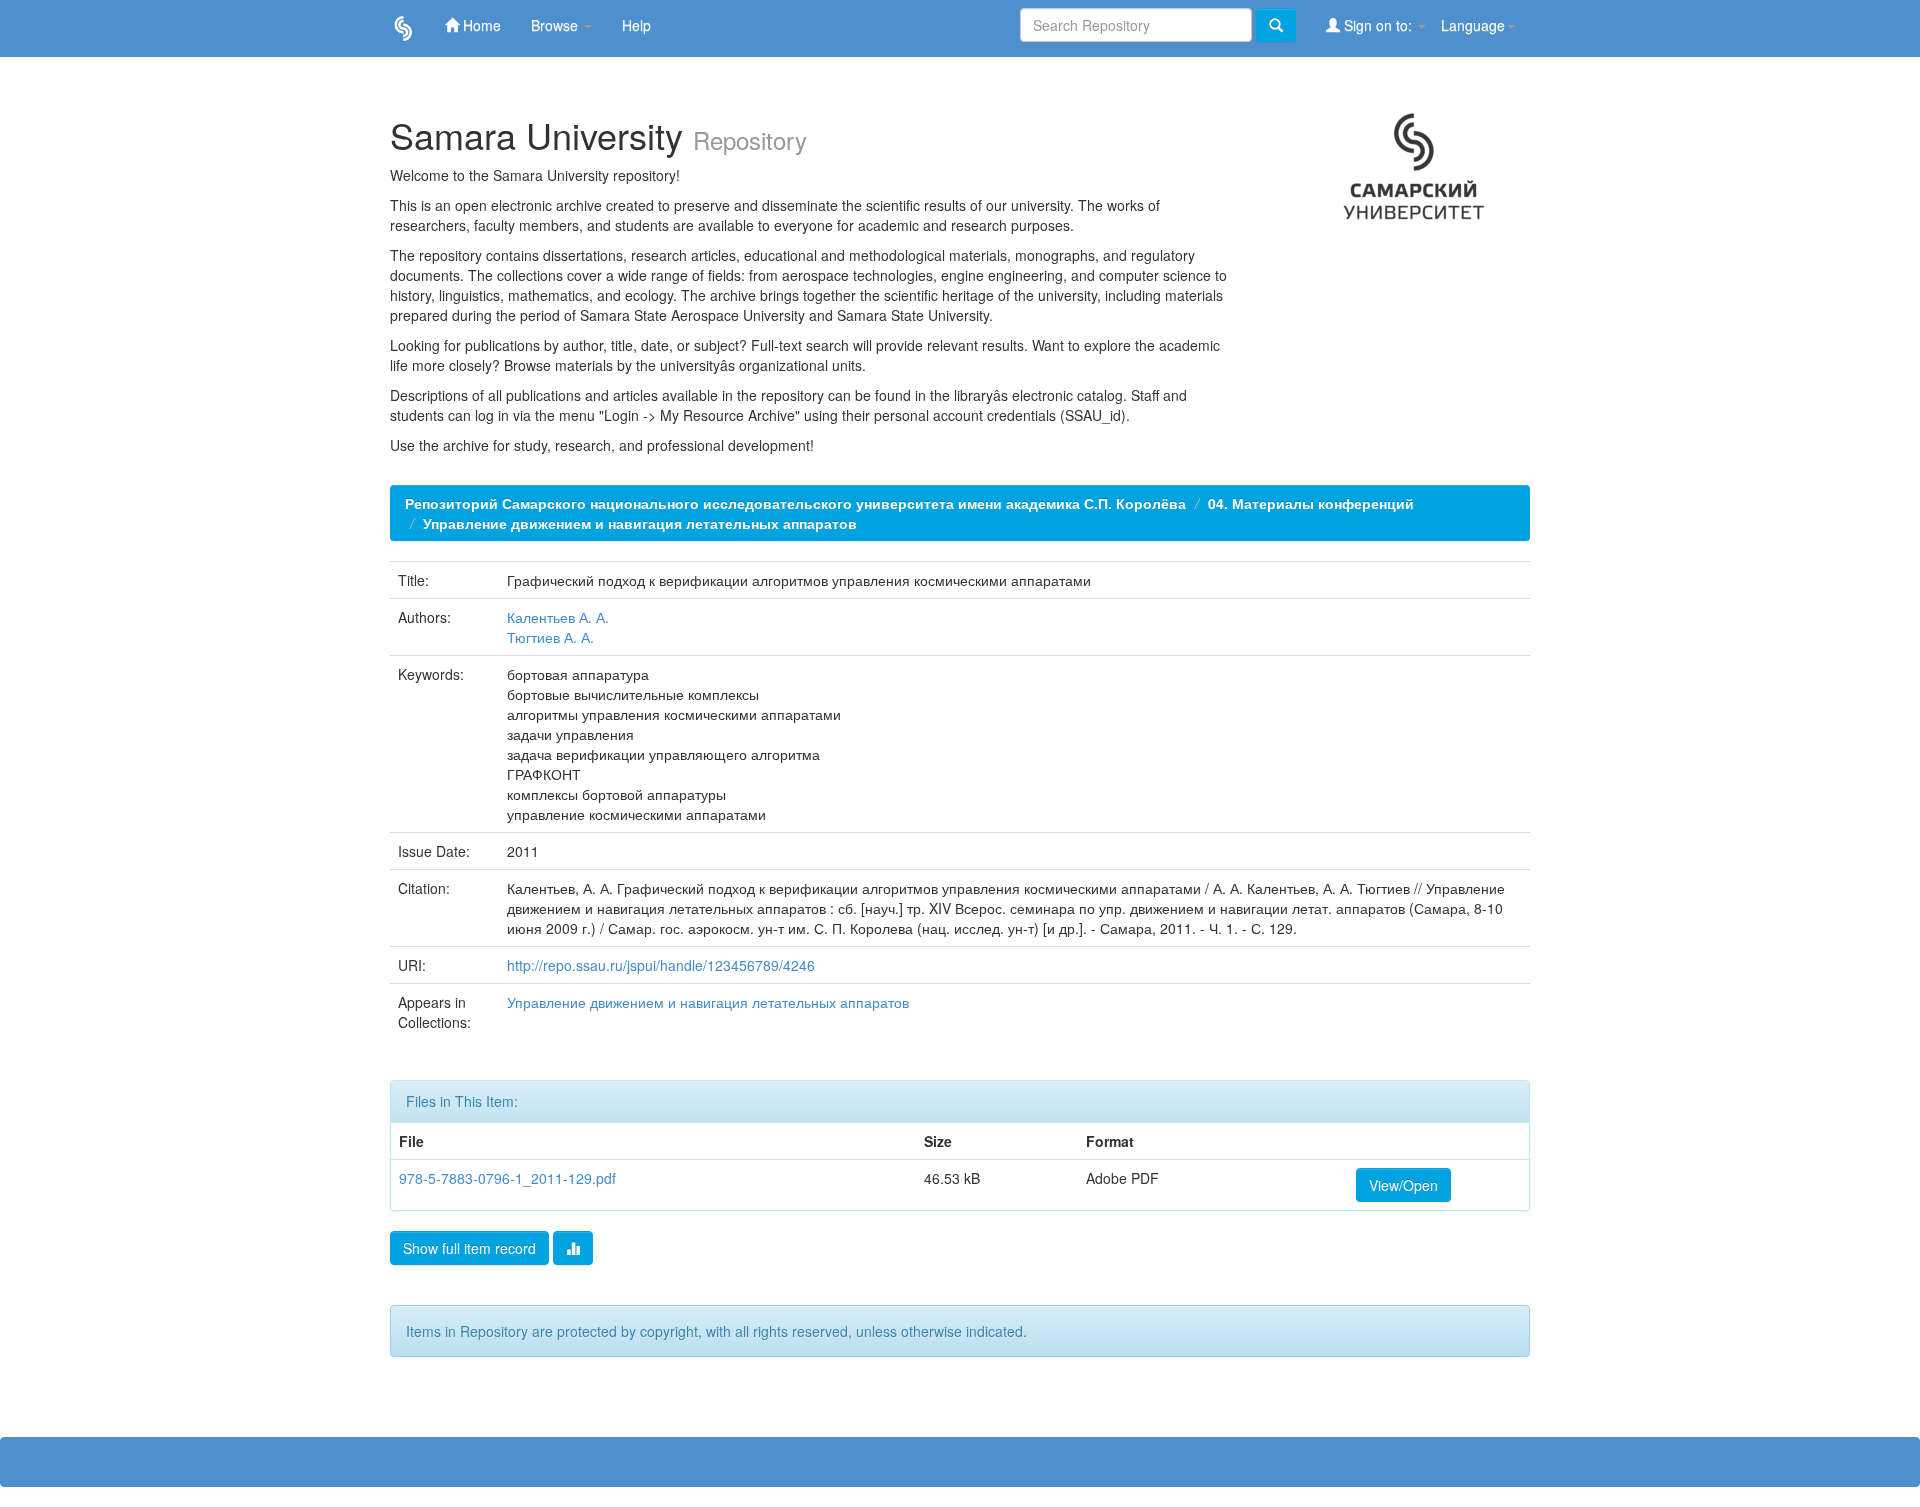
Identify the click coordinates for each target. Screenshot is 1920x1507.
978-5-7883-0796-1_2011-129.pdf (507, 1178)
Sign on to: (1378, 25)
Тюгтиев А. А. (550, 637)
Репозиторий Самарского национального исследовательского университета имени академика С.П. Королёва (795, 503)
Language (1473, 25)
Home (480, 25)
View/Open (1403, 1185)
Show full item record (469, 1248)
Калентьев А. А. (558, 617)
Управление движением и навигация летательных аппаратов (640, 523)
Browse (556, 25)
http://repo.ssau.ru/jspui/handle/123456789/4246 (661, 965)
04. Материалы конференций (1311, 503)
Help (636, 25)
